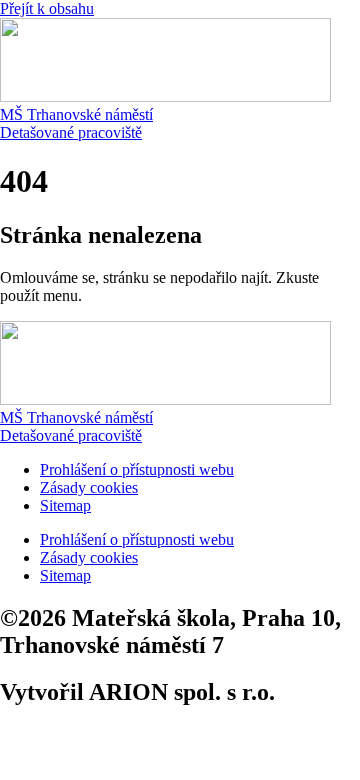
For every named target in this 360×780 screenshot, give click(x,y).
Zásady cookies (89, 487)
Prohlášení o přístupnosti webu (137, 469)
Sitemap (65, 505)
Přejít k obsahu (47, 8)
